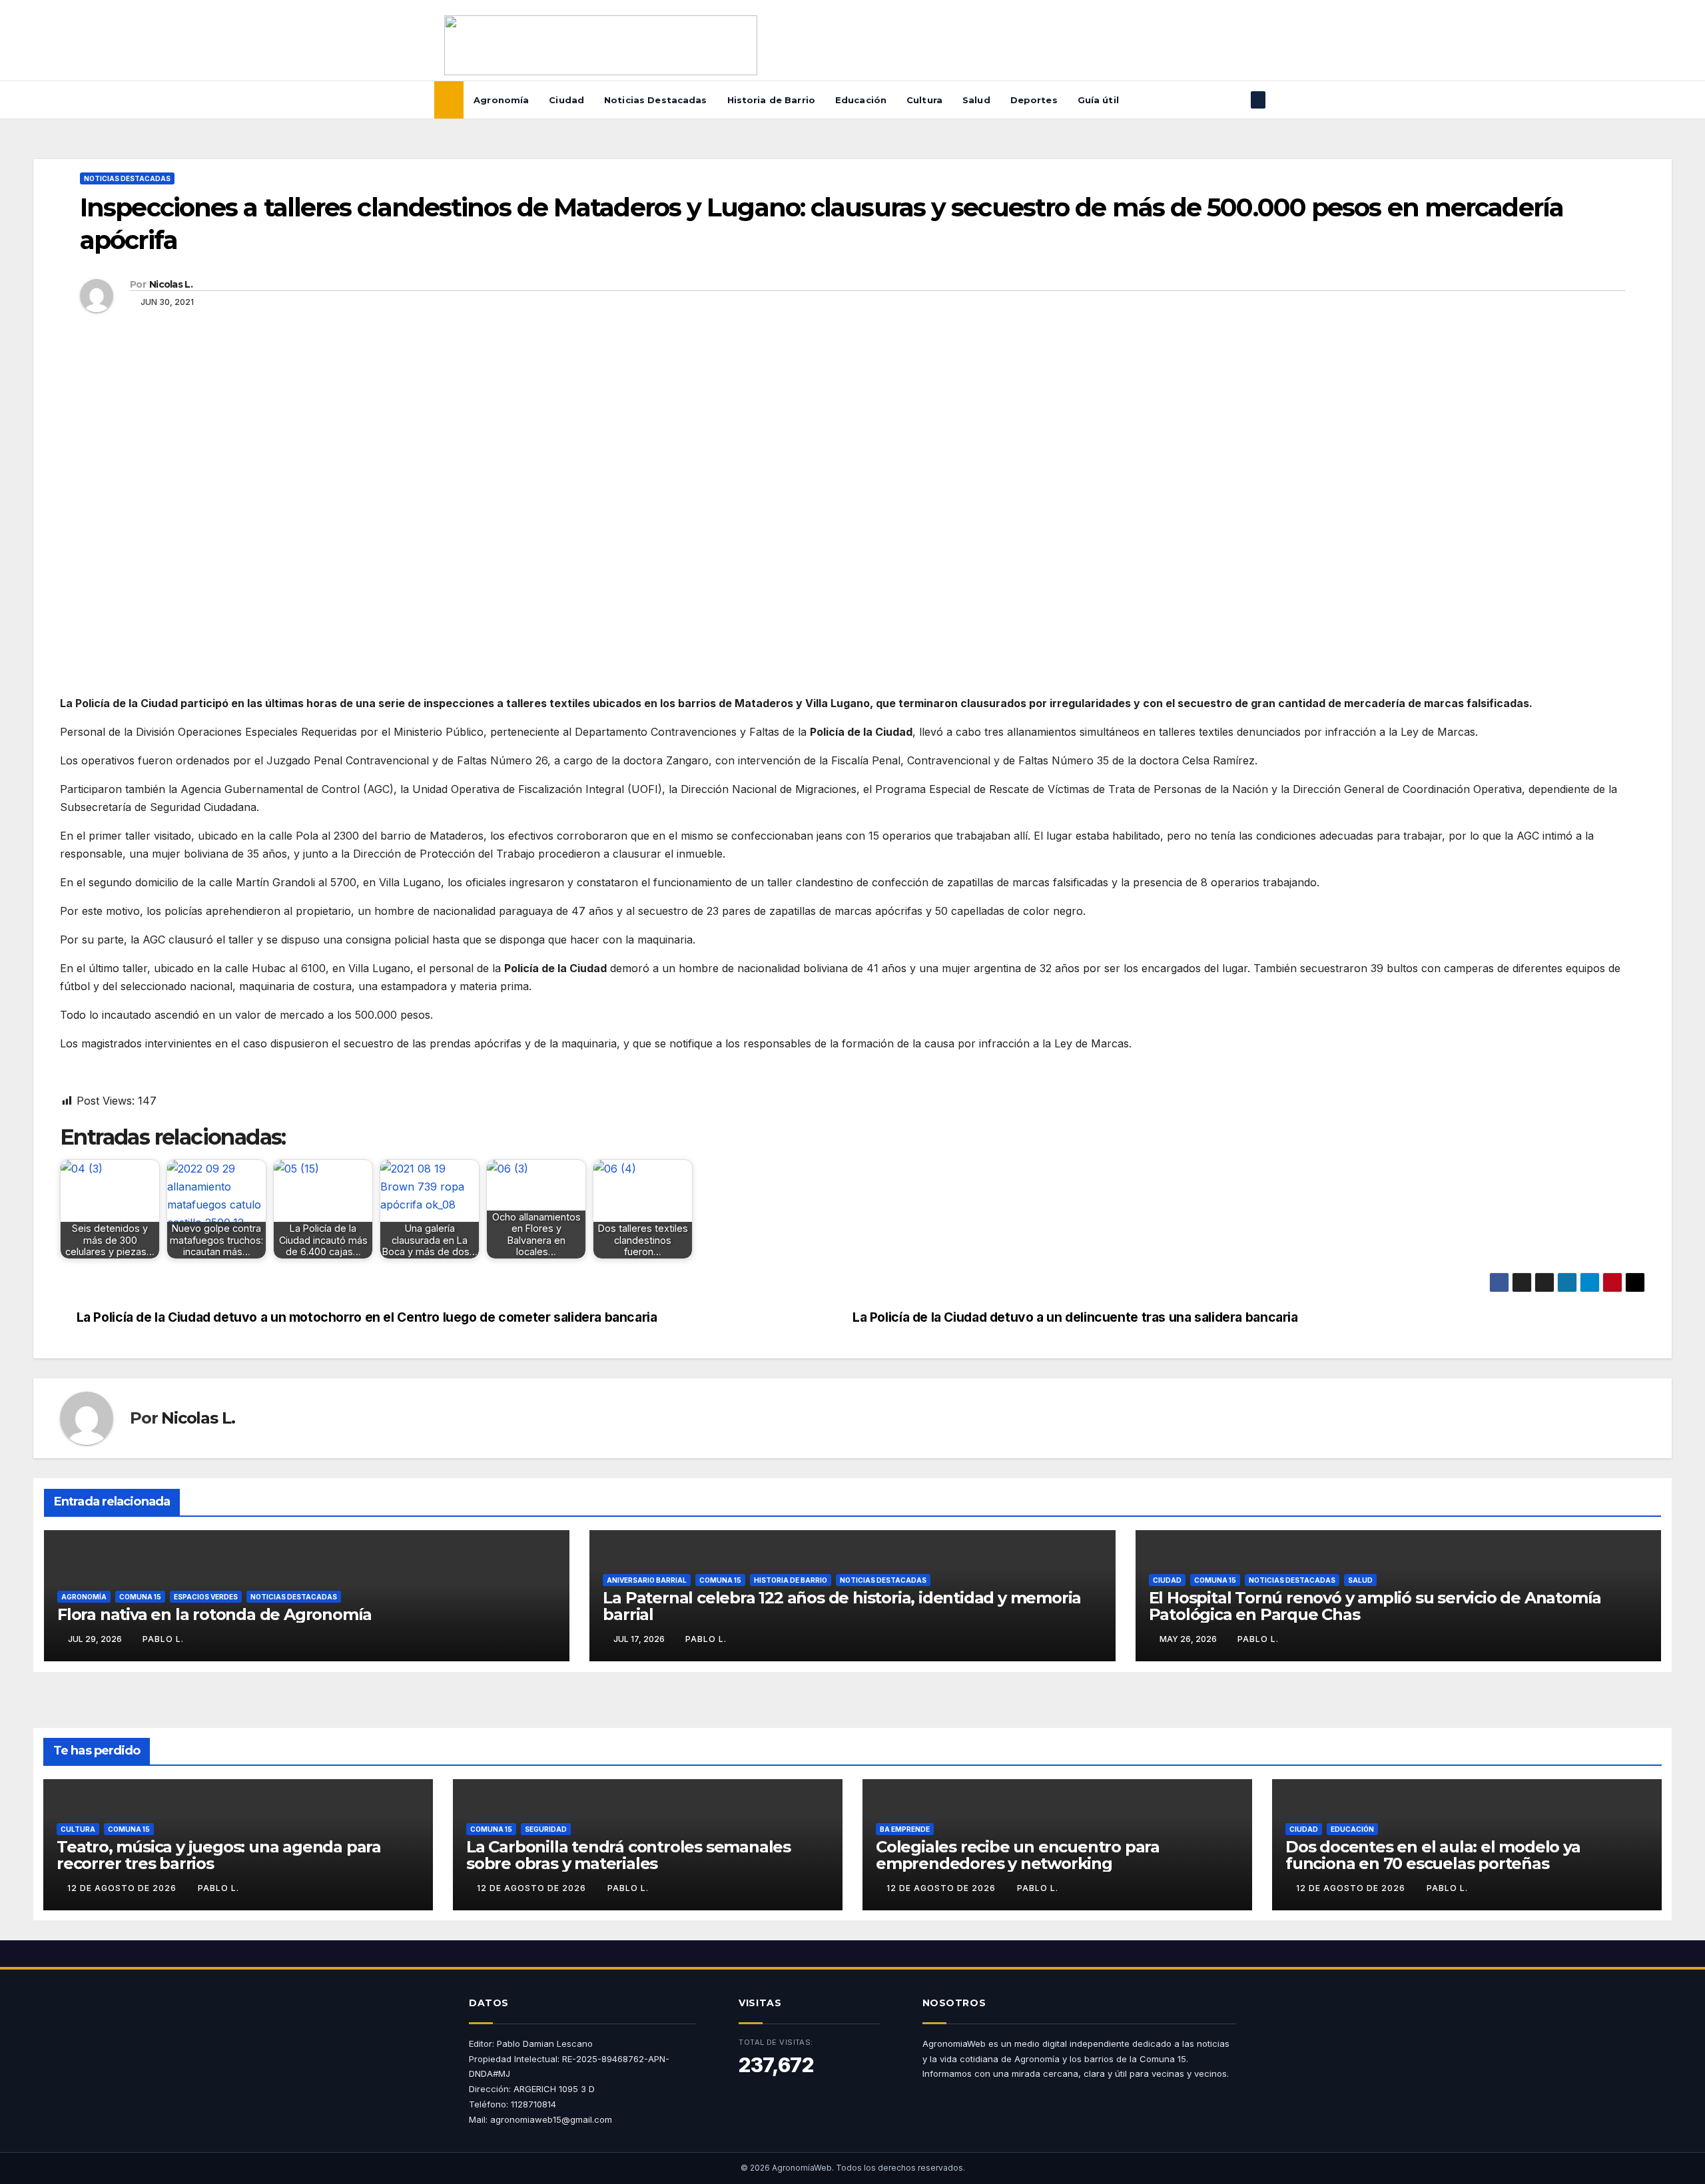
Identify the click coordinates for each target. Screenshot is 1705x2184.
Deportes (1034, 100)
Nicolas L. (171, 284)
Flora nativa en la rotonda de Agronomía (214, 1614)
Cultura (924, 100)
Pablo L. (163, 1639)
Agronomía (501, 100)
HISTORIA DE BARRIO (791, 1580)
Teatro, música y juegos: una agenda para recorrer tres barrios (219, 1855)
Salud (976, 100)
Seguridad (546, 1829)
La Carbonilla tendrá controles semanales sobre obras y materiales (628, 1855)
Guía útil (1098, 100)
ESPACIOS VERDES (206, 1597)
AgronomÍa (84, 1597)
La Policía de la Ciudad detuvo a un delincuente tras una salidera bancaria (1075, 1317)
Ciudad (566, 100)
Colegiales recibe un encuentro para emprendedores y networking (1018, 1855)
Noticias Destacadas (655, 100)
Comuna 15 (140, 1597)
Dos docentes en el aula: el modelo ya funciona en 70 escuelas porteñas (1433, 1855)
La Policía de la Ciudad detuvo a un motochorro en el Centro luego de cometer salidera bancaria (367, 1317)
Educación (861, 100)
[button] (1236, 100)
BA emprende (905, 1829)
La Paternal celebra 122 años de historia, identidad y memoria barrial (842, 1606)
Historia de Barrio (771, 100)
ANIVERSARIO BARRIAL (647, 1580)
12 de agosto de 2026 (123, 1888)
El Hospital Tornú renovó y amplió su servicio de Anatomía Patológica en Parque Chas (1375, 1606)
